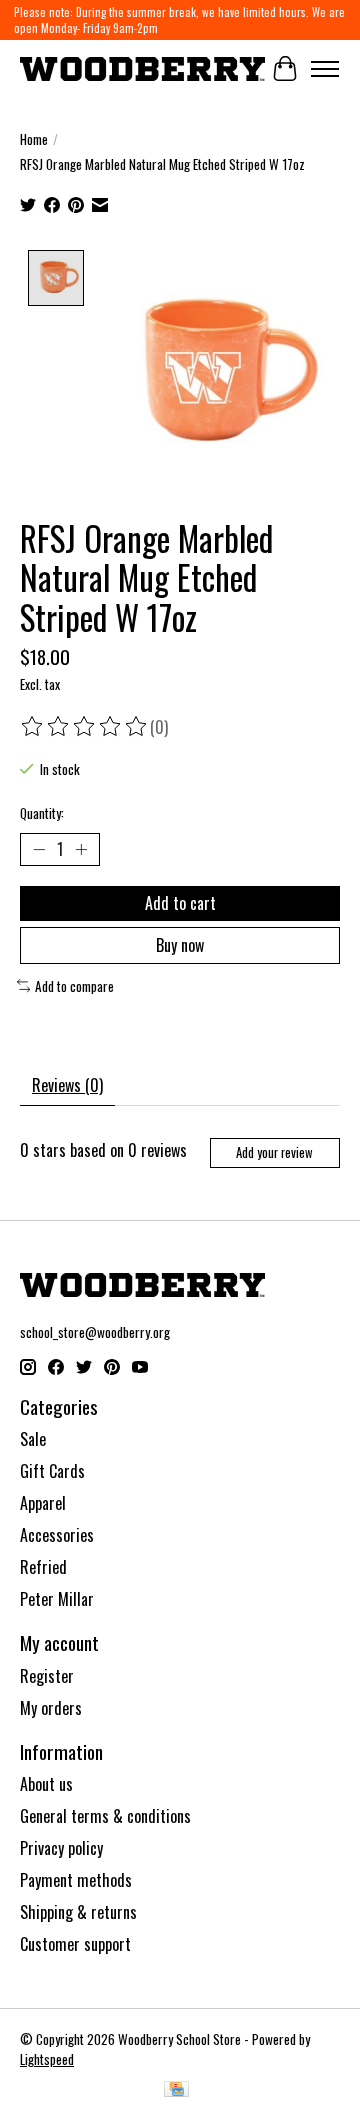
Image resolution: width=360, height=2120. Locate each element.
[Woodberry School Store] (142, 68)
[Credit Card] (176, 2091)
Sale (33, 1439)
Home (34, 139)
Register (47, 1676)
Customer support (75, 1944)
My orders (51, 1708)
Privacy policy (61, 1848)
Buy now (180, 945)
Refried (43, 1567)
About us (46, 1784)
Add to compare (74, 986)
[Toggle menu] (325, 69)
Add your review (274, 1152)
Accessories (57, 1535)
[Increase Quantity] (81, 849)
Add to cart (180, 903)
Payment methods (76, 1880)
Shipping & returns (78, 1912)
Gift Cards (52, 1471)
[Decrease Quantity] (39, 849)
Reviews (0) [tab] (67, 1085)
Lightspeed (47, 2059)
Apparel (43, 1503)
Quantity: (42, 813)
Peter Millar (57, 1599)
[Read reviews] (85, 727)
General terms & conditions (105, 1816)
